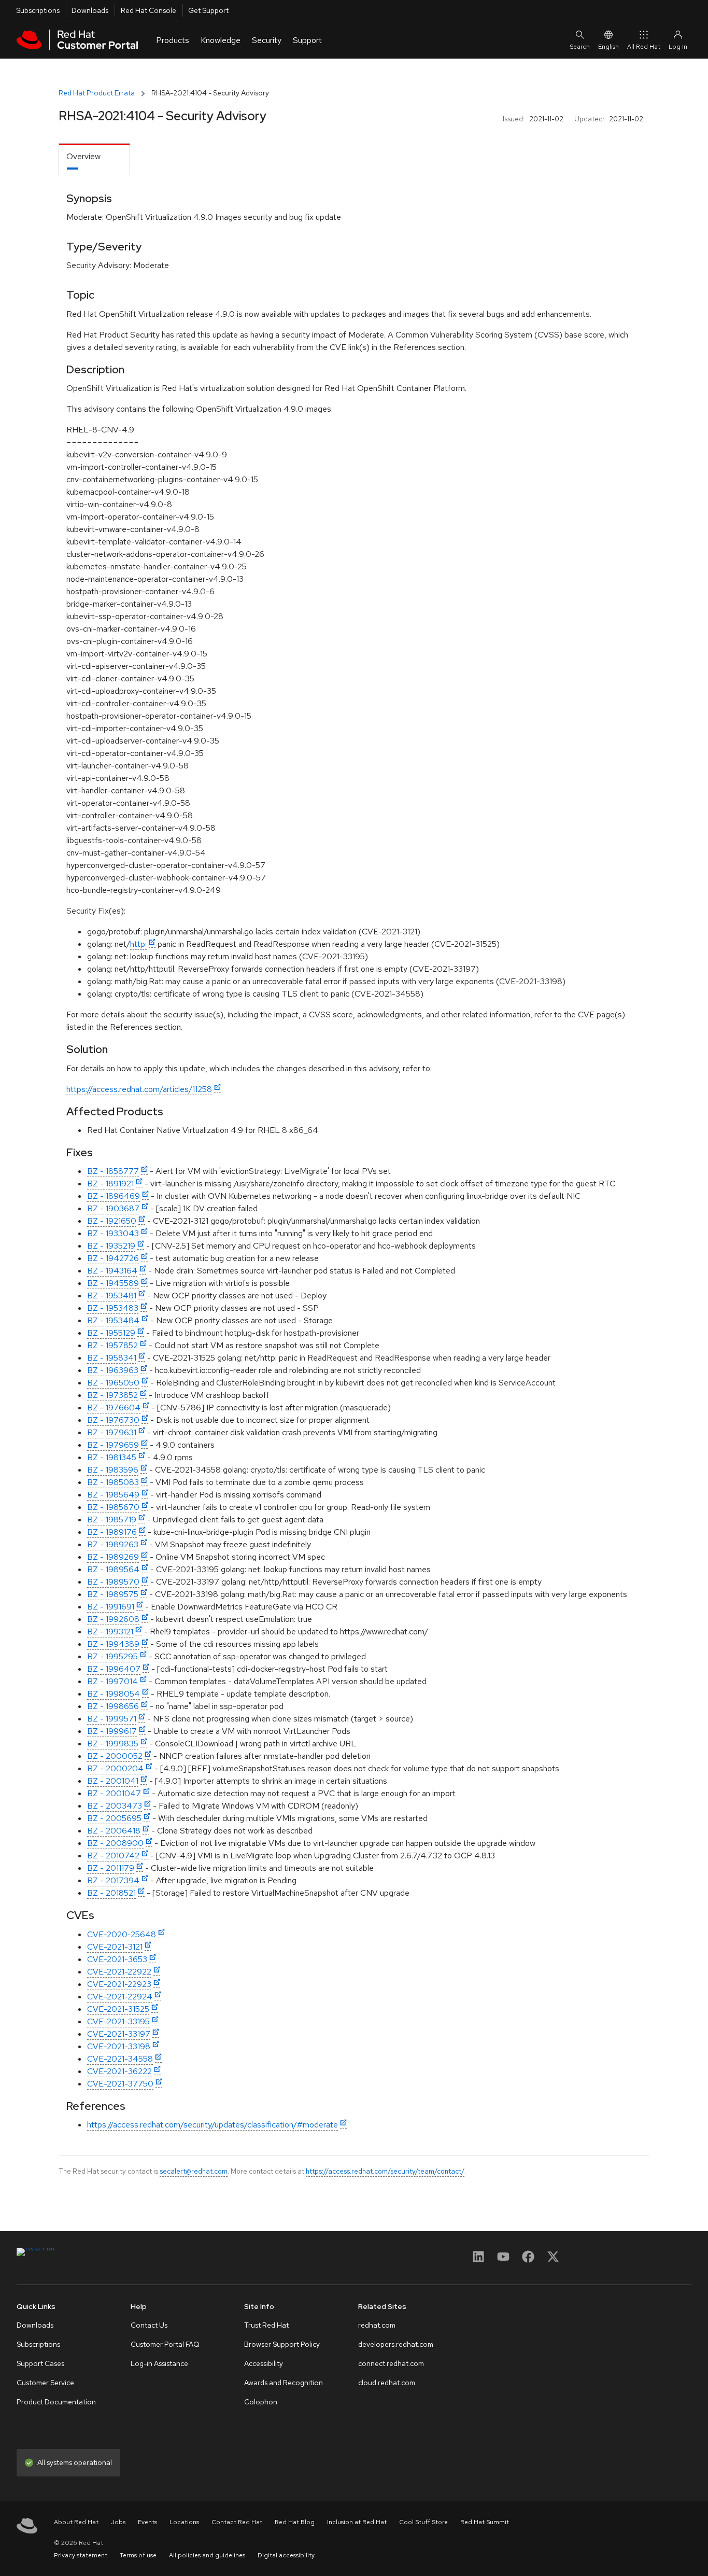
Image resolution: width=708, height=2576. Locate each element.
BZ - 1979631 (112, 1432)
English (608, 47)
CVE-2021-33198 (119, 2046)
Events (147, 2522)
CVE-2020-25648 (122, 1934)
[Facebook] (528, 2260)
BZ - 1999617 (112, 1731)
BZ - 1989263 (113, 1544)
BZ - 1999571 (112, 1719)
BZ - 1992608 (113, 1619)
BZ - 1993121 (110, 1632)
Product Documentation (56, 2402)
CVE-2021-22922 (119, 1972)
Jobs (118, 2522)
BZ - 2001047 (114, 1793)
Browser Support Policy (282, 2344)
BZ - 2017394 (113, 1880)
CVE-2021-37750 (120, 2084)
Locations (184, 2522)
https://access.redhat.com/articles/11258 (139, 1089)
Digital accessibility (286, 2555)
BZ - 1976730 (113, 1420)
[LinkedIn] (478, 2260)
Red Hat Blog (295, 2522)
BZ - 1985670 (113, 1507)
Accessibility (264, 2363)
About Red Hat (76, 2522)
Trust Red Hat (266, 2325)
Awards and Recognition (284, 2383)
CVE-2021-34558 (120, 2059)
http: (138, 944)
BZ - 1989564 (113, 1569)
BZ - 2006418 (114, 1831)
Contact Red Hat (237, 2522)
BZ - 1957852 (112, 1345)
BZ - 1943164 (112, 1271)
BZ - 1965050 (113, 1383)
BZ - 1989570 (113, 1582)
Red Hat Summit (485, 2522)
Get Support (208, 10)
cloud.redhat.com (387, 2383)
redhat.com (377, 2325)
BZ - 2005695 (114, 1818)
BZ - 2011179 (111, 1868)
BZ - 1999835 (113, 1744)
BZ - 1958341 (112, 1358)
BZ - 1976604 (114, 1408)
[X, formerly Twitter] (553, 2260)
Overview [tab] (83, 156)
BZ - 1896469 (114, 1196)
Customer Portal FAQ (165, 2344)
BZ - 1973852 (112, 1395)
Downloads (90, 10)
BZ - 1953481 (112, 1296)
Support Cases (40, 2363)
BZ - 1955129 (111, 1333)
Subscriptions (38, 10)
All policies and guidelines (207, 2555)
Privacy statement (81, 2555)
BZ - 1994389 (113, 1644)
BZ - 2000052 (115, 1756)
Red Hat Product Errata (97, 93)
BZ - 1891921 (110, 1184)
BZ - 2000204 (115, 1768)
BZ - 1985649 (113, 1495)
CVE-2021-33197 (119, 2034)
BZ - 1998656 (113, 1706)
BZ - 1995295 (112, 1656)
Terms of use (138, 2555)
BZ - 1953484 (113, 1320)
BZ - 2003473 (115, 1806)
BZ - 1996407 (114, 1669)
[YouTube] (503, 2260)
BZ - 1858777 (113, 1171)
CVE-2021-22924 (120, 1997)
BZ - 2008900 (115, 1843)
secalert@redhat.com (194, 2171)
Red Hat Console (148, 10)
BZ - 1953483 (113, 1308)
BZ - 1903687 (113, 1208)
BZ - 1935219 (111, 1246)
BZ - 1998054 (114, 1694)
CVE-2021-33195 (118, 2021)
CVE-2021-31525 (118, 2009)
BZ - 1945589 (113, 1283)
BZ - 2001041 (113, 1781)
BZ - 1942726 (113, 1258)
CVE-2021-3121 (115, 1947)
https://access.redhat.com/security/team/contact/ (385, 2171)
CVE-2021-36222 (119, 2071)
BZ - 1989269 (113, 1557)
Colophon (261, 2402)
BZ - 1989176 (112, 1532)
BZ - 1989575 (113, 1594)
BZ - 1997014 (112, 1681)
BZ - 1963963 (113, 1370)
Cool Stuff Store (423, 2522)
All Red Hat (644, 47)
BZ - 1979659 (113, 1445)
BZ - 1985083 (113, 1482)
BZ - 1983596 (113, 1470)
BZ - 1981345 (112, 1457)
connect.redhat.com (391, 2363)
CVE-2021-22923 (119, 1984)
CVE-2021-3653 (117, 1959)
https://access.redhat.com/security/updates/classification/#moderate (213, 2125)
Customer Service (45, 2383)
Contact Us (149, 2325)
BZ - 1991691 (111, 1607)
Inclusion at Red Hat (357, 2522)
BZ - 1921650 (112, 1221)
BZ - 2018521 (111, 1893)
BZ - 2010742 (113, 1856)
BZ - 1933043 (113, 1233)
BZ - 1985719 (112, 1520)
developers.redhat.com (396, 2344)
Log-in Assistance (159, 2363)
